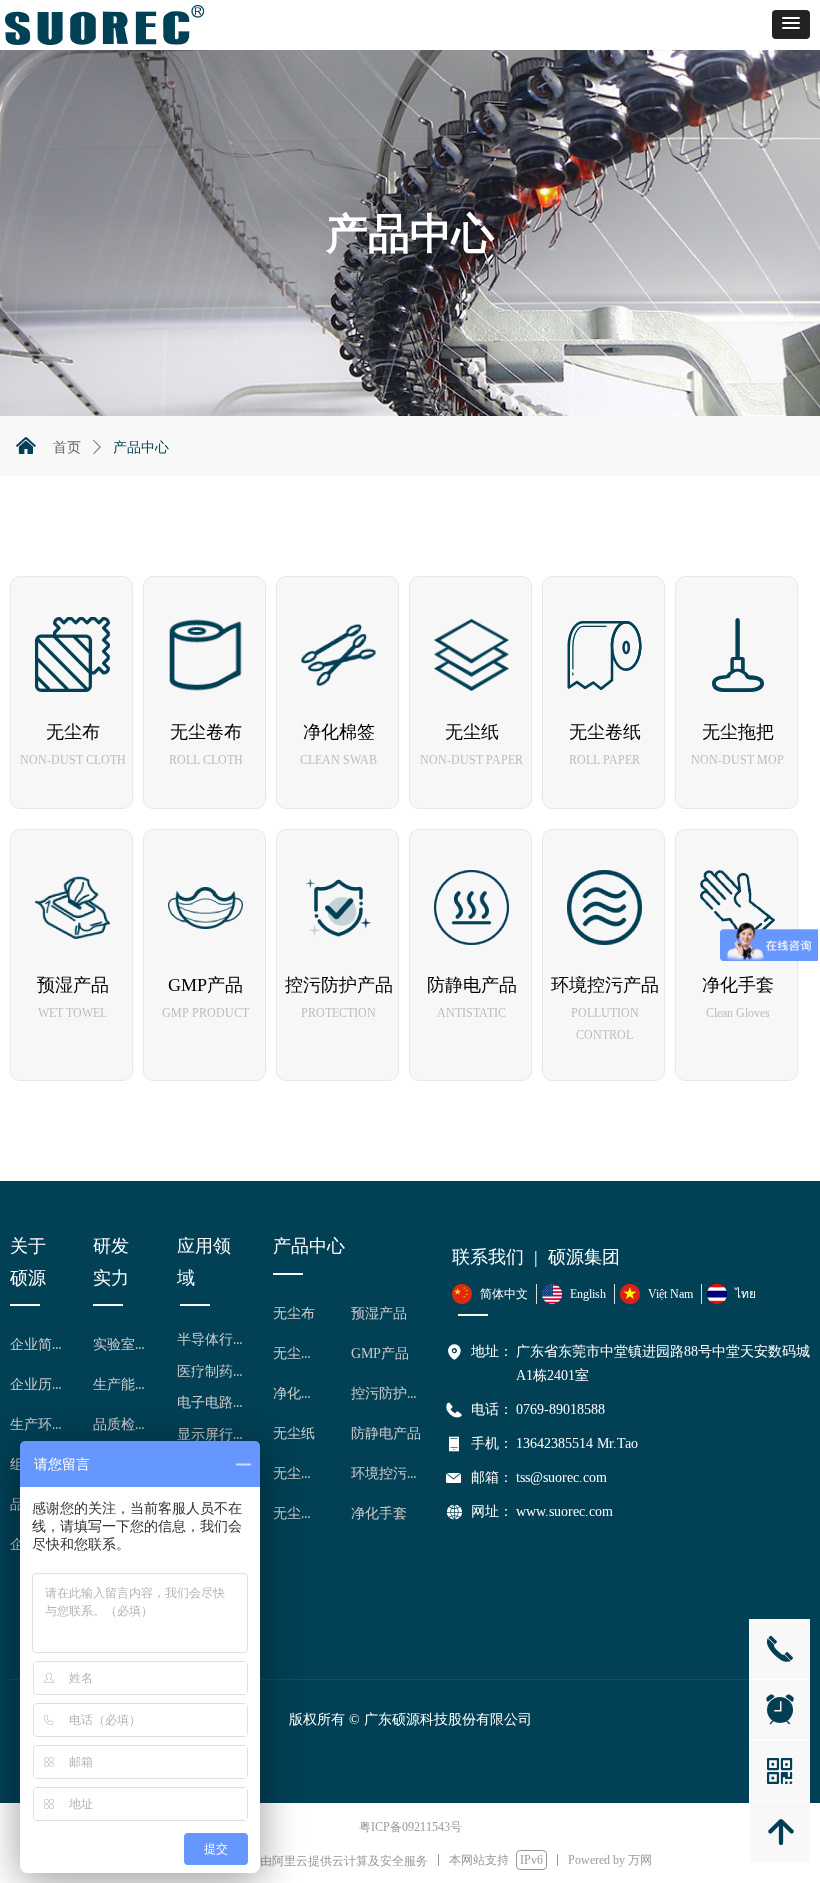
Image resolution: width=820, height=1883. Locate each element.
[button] (791, 24)
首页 (67, 447)
